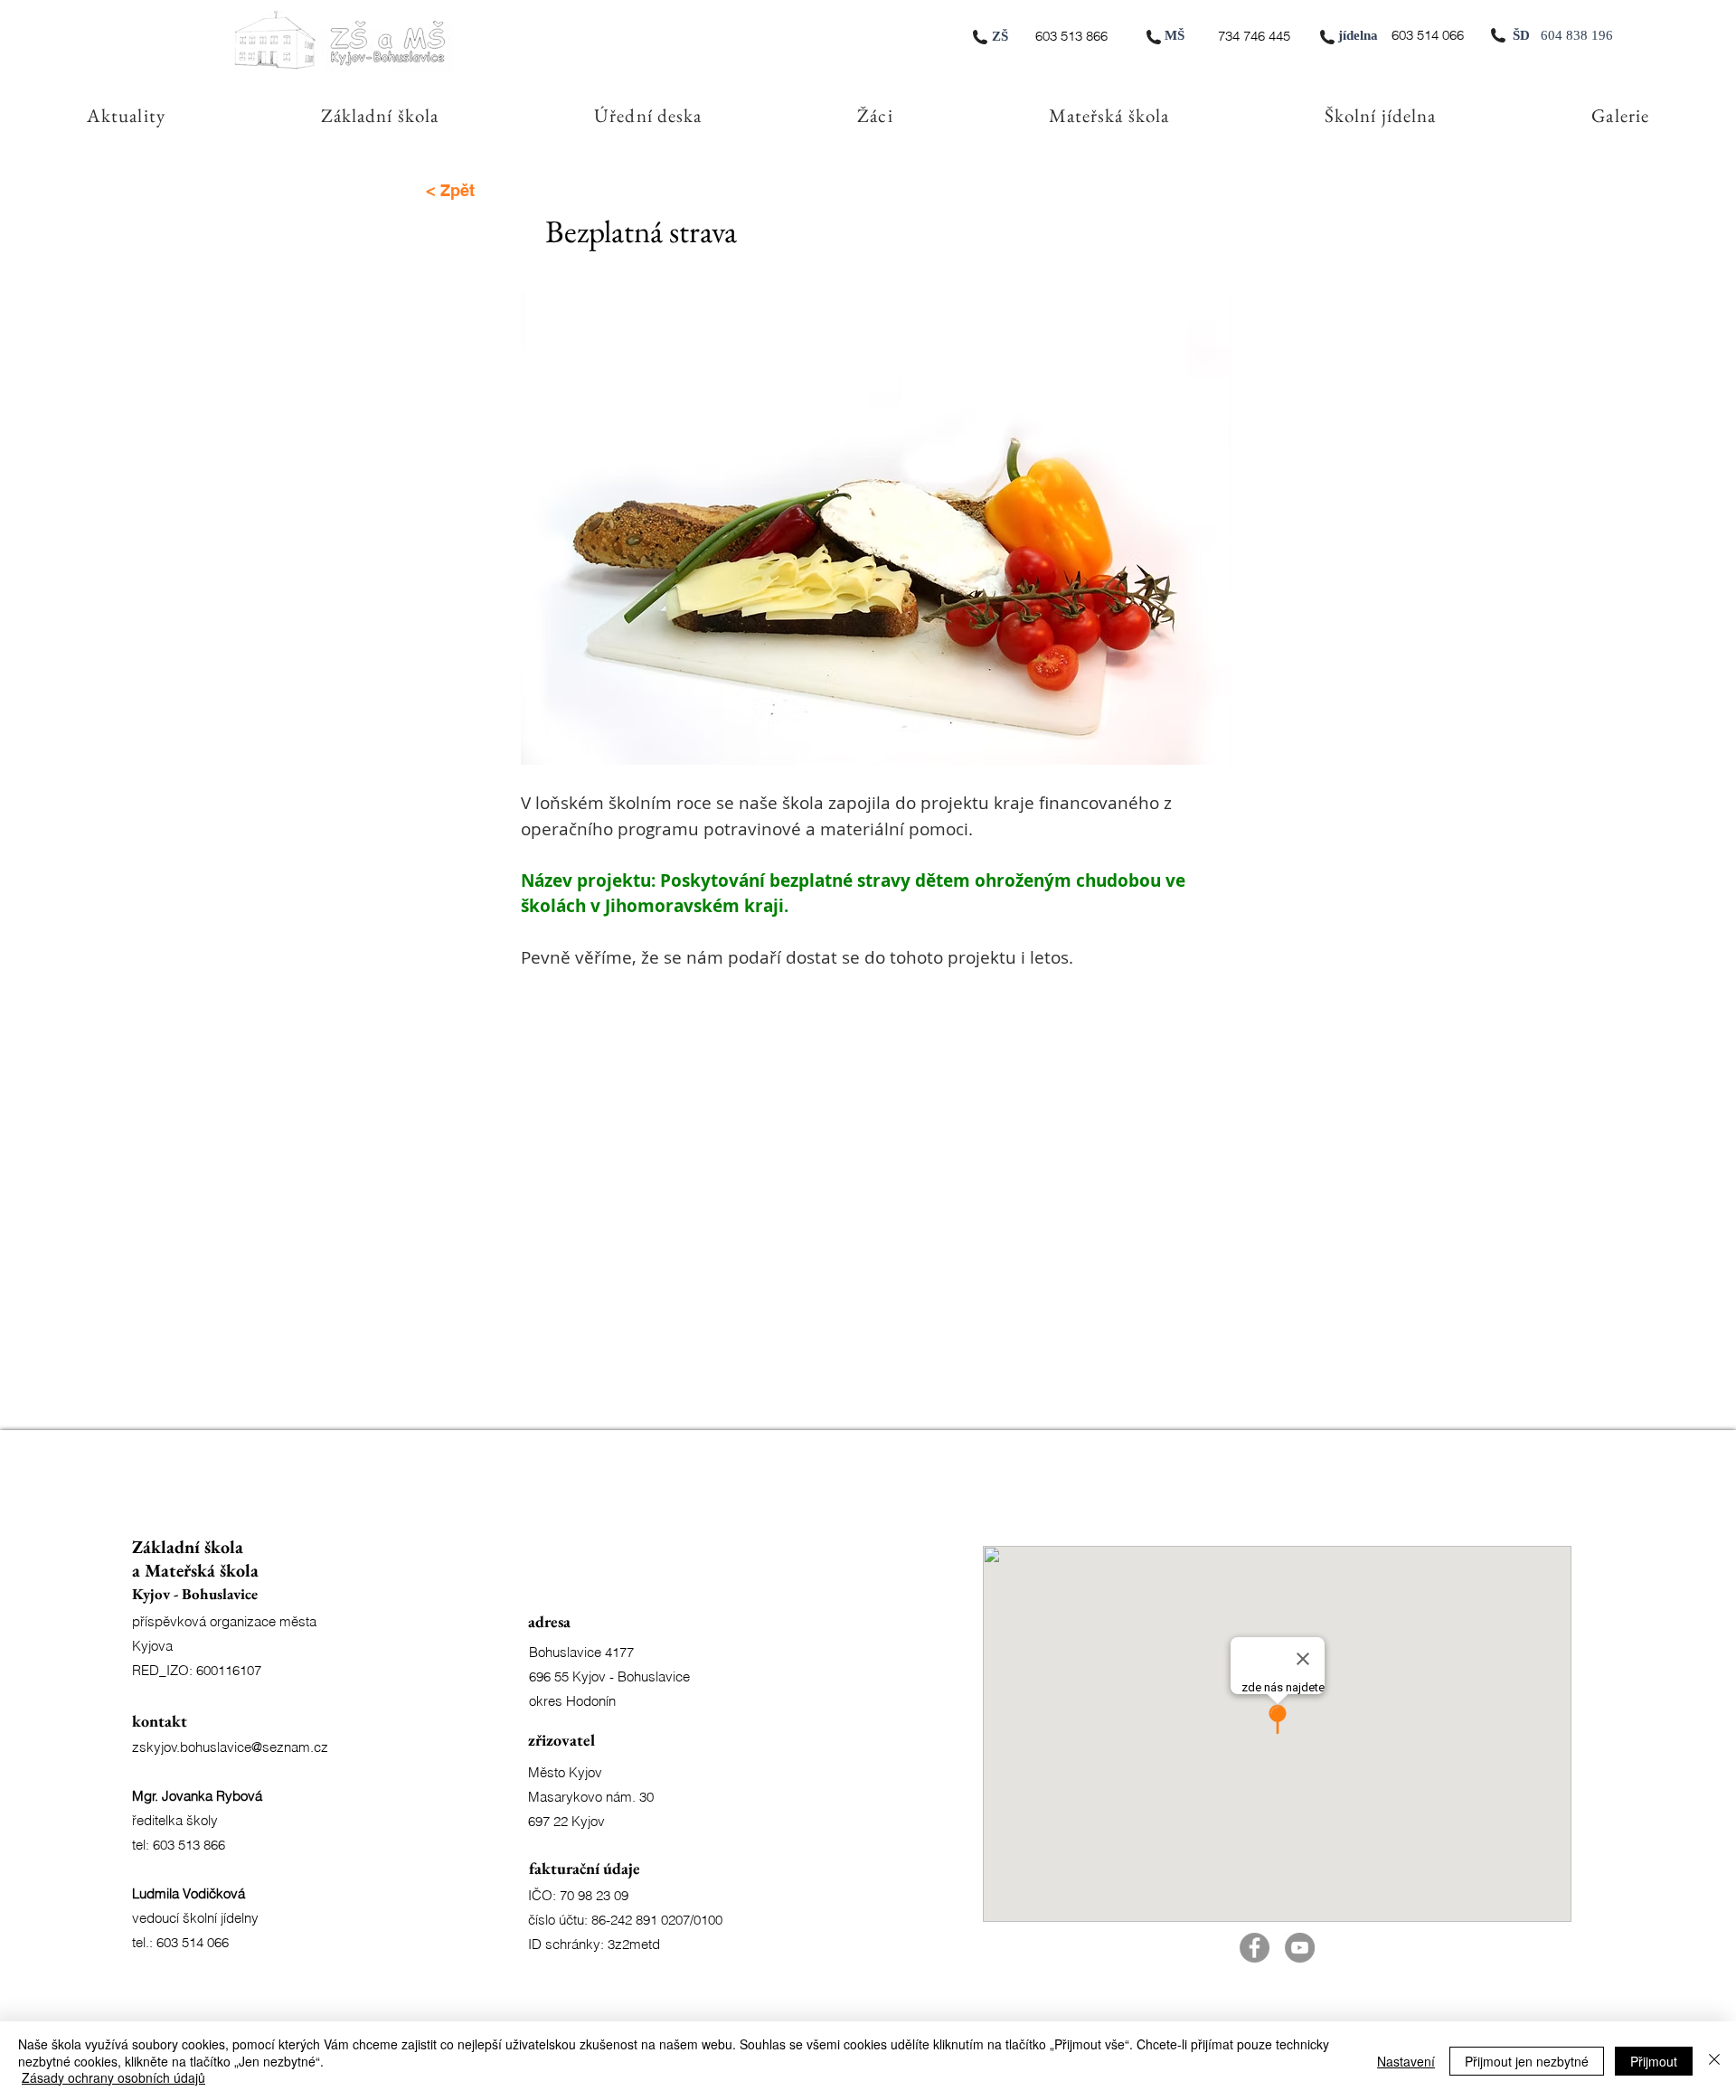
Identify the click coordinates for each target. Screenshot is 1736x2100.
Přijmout (1654, 2061)
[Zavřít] (1714, 2061)
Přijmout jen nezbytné (1527, 2061)
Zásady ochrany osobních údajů (113, 2077)
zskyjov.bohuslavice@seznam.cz (230, 1747)
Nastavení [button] (1406, 2061)
